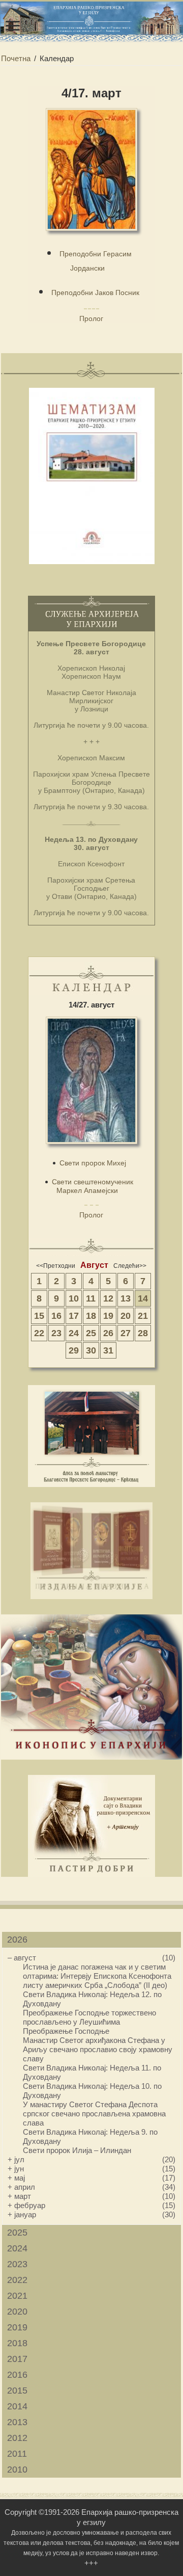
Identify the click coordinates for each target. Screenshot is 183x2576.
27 (126, 1333)
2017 (17, 2359)
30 (91, 1350)
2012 (17, 2438)
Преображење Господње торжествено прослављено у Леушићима (89, 2017)
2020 (17, 2312)
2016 (17, 2375)
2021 (17, 2296)
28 (143, 1333)
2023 (17, 2264)
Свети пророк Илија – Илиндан (77, 2150)
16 (56, 1316)
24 (74, 1333)
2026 (17, 1940)
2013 (17, 2422)
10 (74, 1298)
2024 (17, 2248)
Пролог (91, 318)
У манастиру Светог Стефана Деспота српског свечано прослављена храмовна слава (94, 2114)
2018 (17, 2343)
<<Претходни (56, 1266)
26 (108, 1333)
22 (39, 1333)
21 (143, 1316)
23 (56, 1333)
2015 (17, 2391)
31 (108, 1350)
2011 (17, 2454)
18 (91, 1316)
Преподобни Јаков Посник (95, 293)
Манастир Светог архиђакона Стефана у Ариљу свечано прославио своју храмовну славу (98, 2049)
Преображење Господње (66, 2031)
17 (74, 1316)
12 (108, 1298)
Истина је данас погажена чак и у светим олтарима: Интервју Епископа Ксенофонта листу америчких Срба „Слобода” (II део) (97, 1976)
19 (108, 1316)
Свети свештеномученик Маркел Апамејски (93, 1186)
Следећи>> (130, 1266)
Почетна (16, 58)
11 (91, 1298)
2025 (17, 2233)
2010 (17, 2469)
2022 (17, 2280)
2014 (17, 2406)
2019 (17, 2327)
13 (126, 1298)
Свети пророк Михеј (93, 1163)
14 (143, 1298)
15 (39, 1316)
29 (74, 1350)
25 (91, 1333)
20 (126, 1316)
